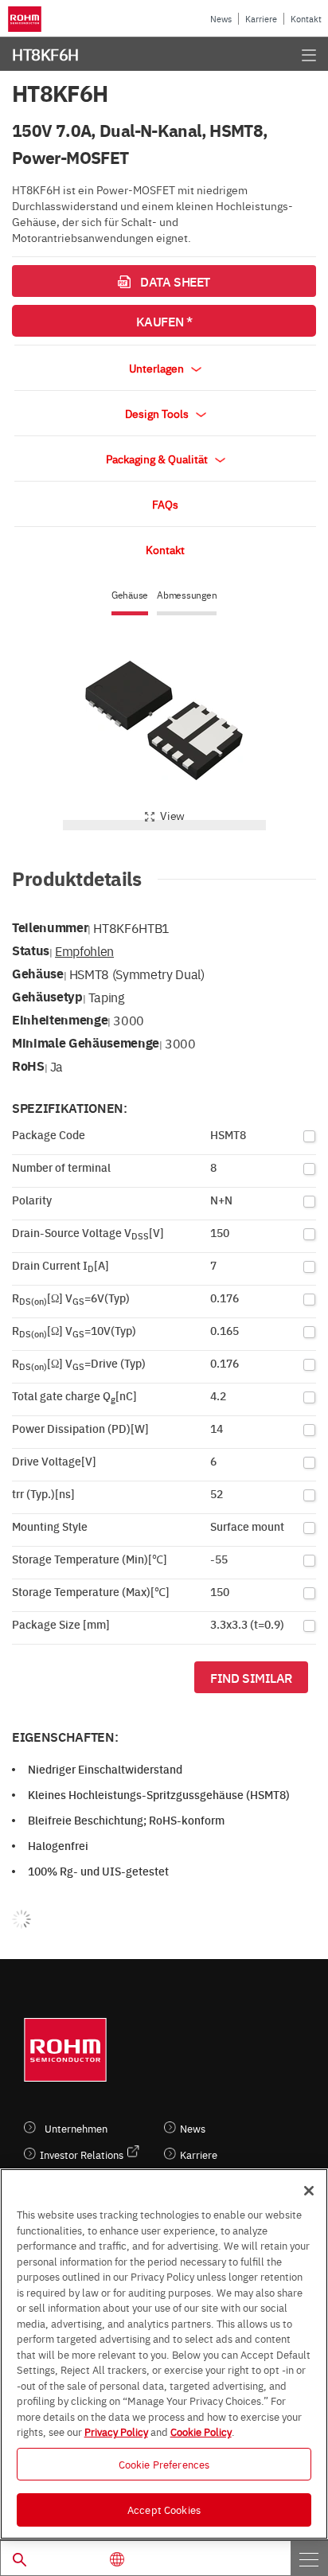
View (172, 815)
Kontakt (306, 19)
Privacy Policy (116, 2431)
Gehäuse (130, 595)
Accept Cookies (164, 2509)
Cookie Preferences (164, 2464)
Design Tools (158, 413)
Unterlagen (158, 368)
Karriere (261, 19)
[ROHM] (27, 19)
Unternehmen (76, 2128)
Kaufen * (164, 321)
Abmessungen (187, 595)
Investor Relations (82, 2154)
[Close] (309, 2191)
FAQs (165, 504)
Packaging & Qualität (158, 459)
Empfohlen (84, 950)
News (221, 19)
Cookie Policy (201, 2431)
